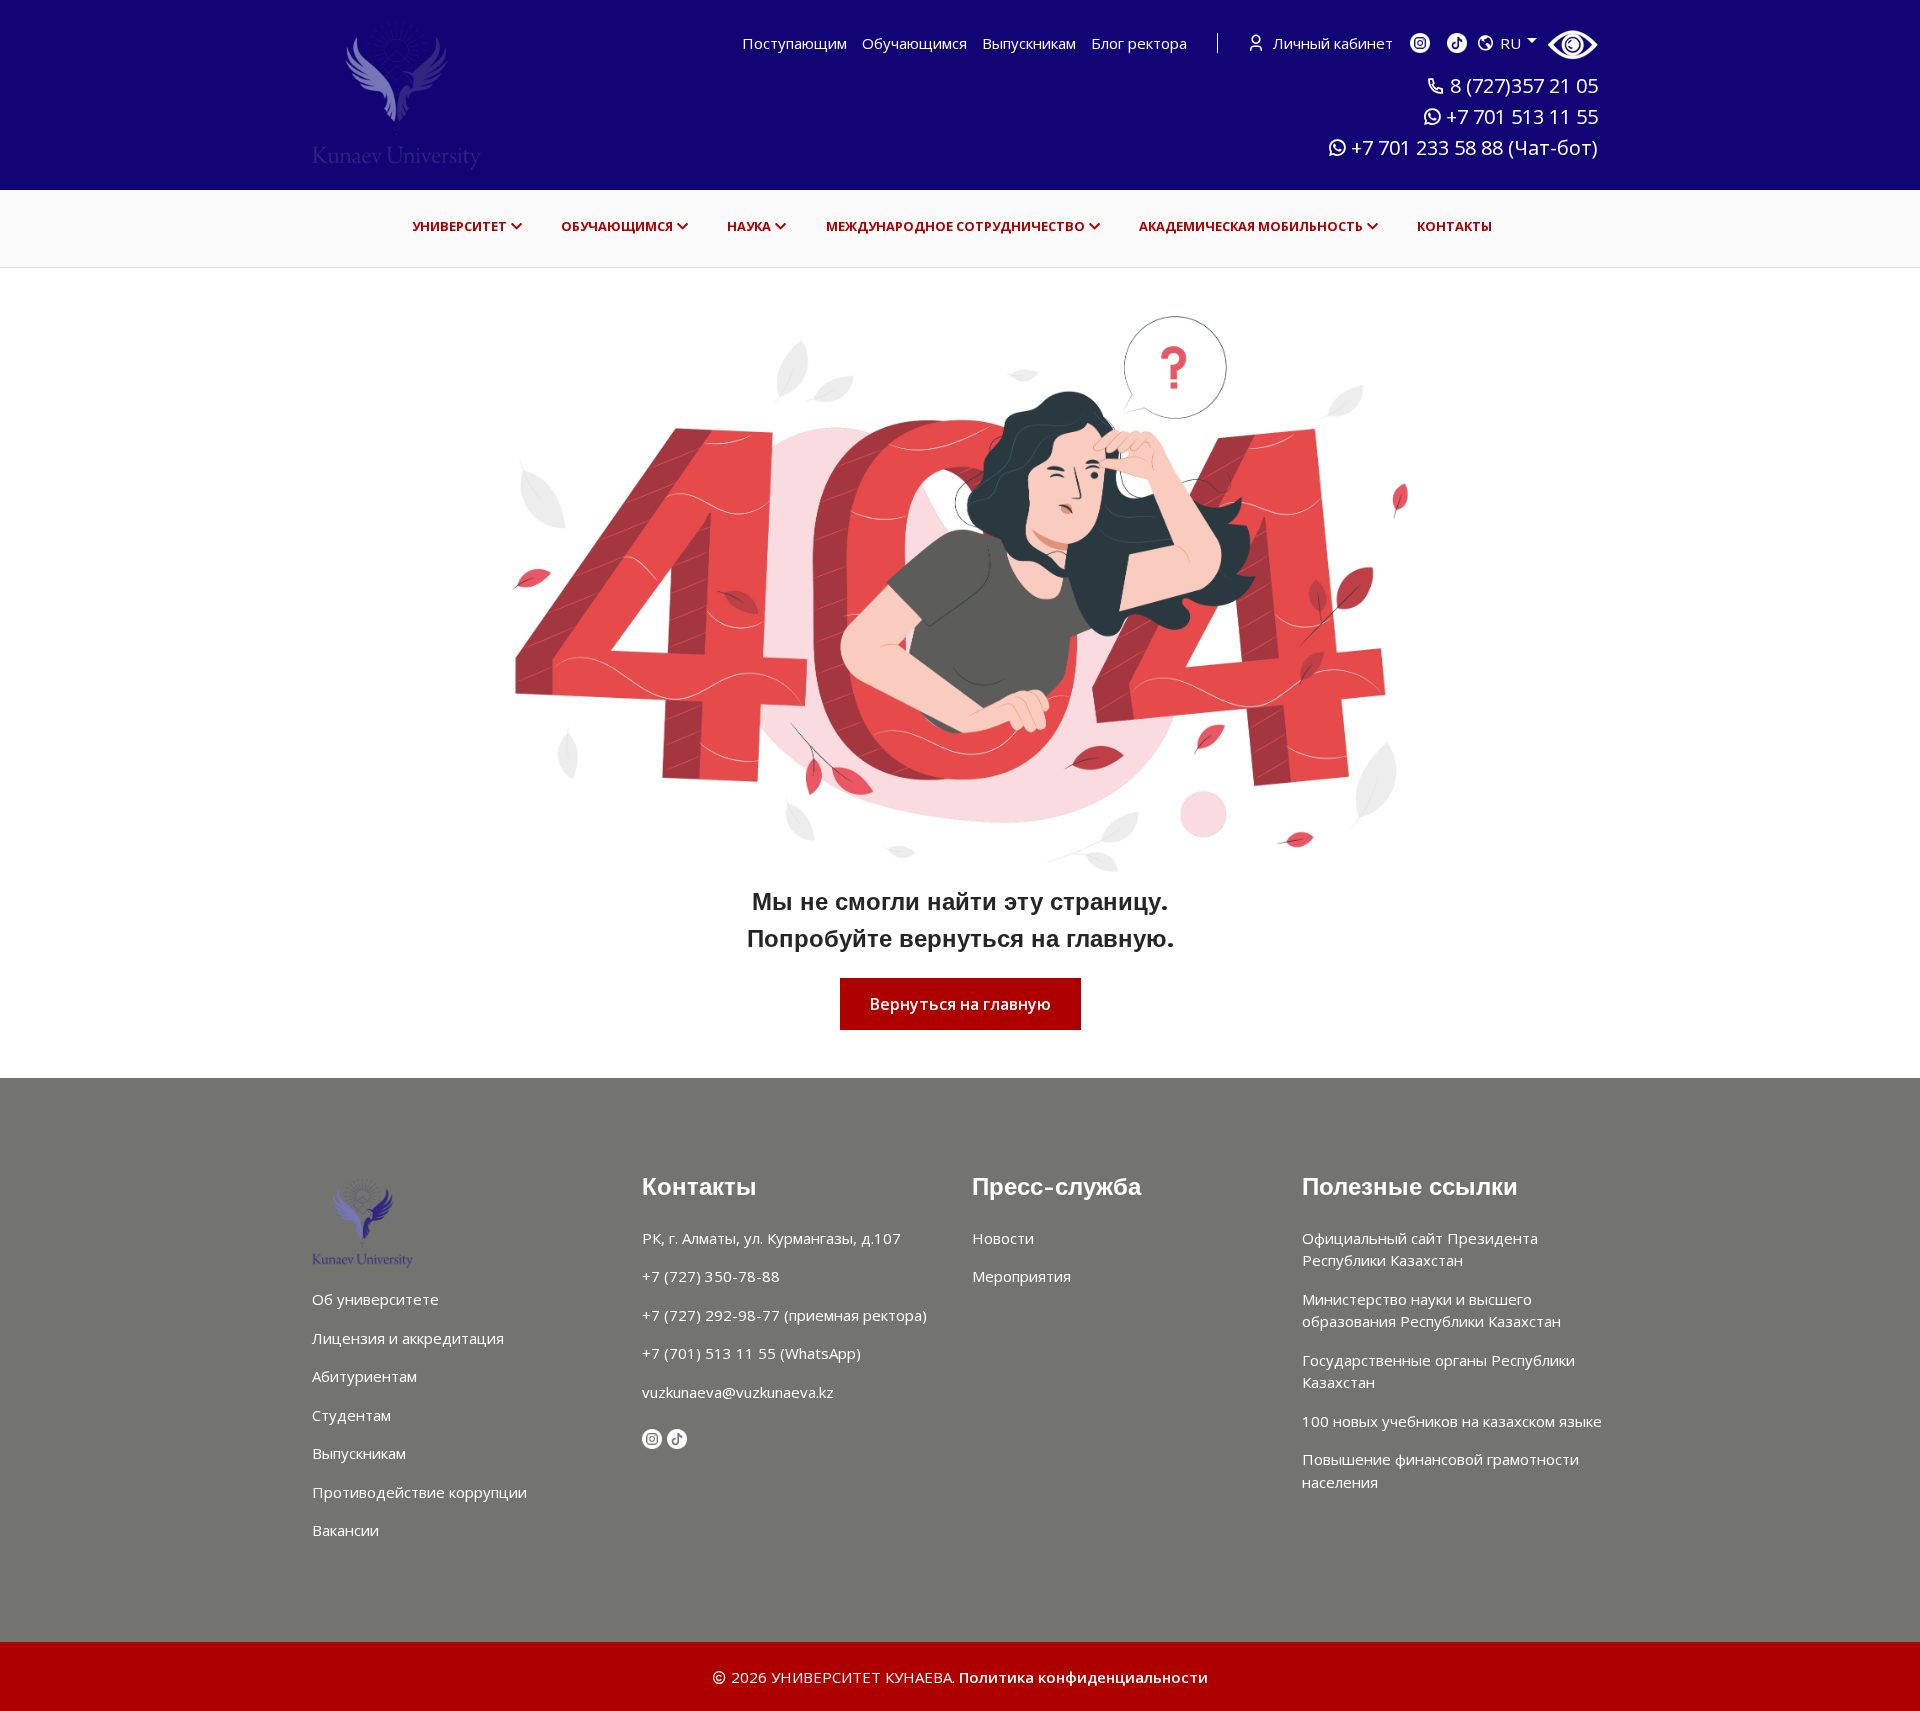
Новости (1003, 1238)
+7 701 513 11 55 (1522, 117)
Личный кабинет (1331, 43)
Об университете (375, 1299)
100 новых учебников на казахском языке (1452, 1421)
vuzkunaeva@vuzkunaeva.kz (738, 1392)
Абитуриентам (364, 1376)
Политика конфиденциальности (1083, 1677)
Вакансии (345, 1530)
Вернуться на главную (960, 1004)
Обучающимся (914, 43)
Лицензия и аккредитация (408, 1338)
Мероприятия (1021, 1276)
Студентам (351, 1415)
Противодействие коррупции (419, 1492)
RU (1510, 43)
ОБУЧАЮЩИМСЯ (617, 226)
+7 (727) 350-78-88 (711, 1276)
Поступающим (794, 43)
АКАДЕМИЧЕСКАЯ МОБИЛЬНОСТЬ (1251, 226)
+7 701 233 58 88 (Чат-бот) (1474, 148)
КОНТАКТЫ (1454, 226)
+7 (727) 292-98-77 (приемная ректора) (784, 1315)
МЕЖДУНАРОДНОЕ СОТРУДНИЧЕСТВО (955, 226)
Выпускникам (1029, 43)
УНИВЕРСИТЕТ (459, 226)
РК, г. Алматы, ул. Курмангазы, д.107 (771, 1238)
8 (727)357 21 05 (1524, 86)
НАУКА (749, 226)
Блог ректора (1139, 43)
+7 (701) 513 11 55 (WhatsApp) (751, 1353)
